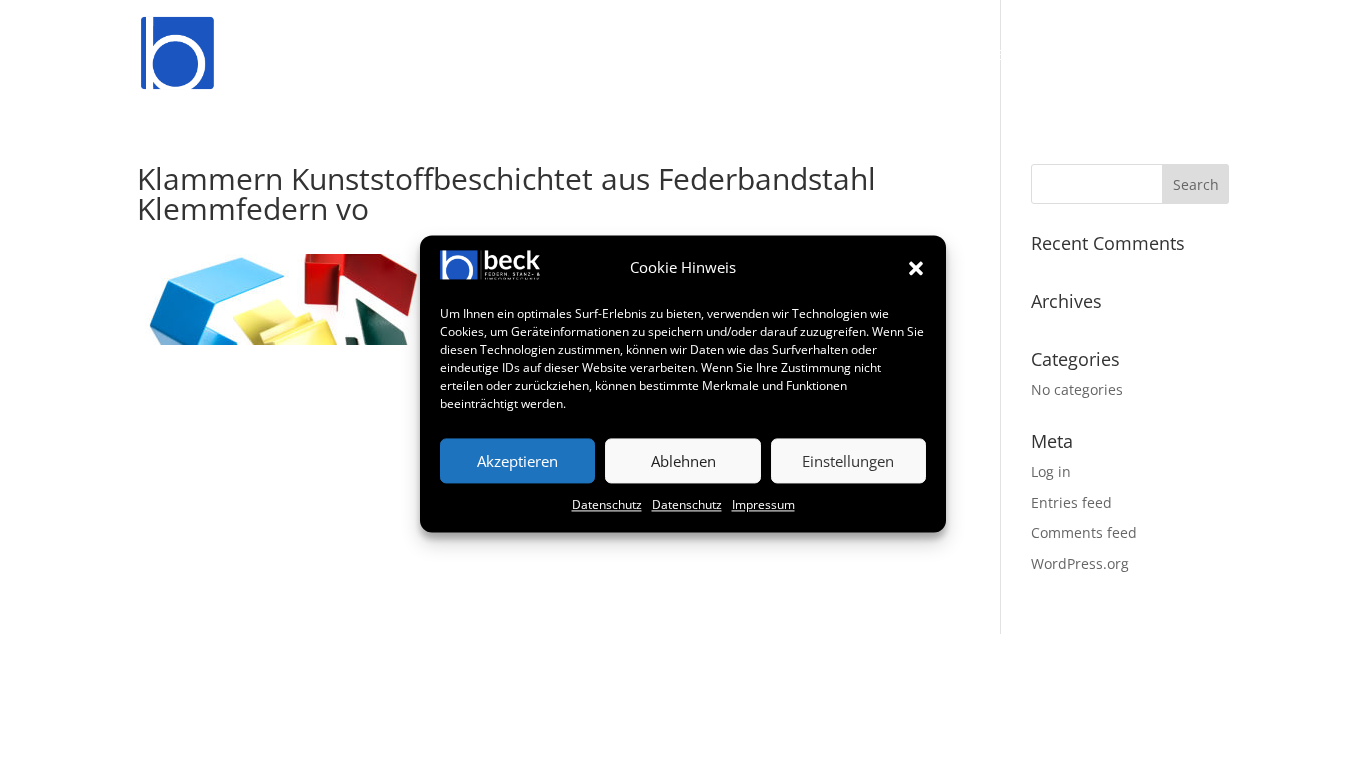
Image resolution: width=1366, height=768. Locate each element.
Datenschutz (607, 505)
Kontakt (1196, 56)
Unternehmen (837, 56)
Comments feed (1084, 532)
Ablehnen (683, 461)
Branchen (975, 56)
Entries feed (1071, 502)
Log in (1051, 471)
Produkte (538, 56)
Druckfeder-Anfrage (679, 56)
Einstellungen (848, 461)
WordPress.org (1080, 563)
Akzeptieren (517, 461)
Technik (1088, 56)
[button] (916, 268)
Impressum (763, 505)
